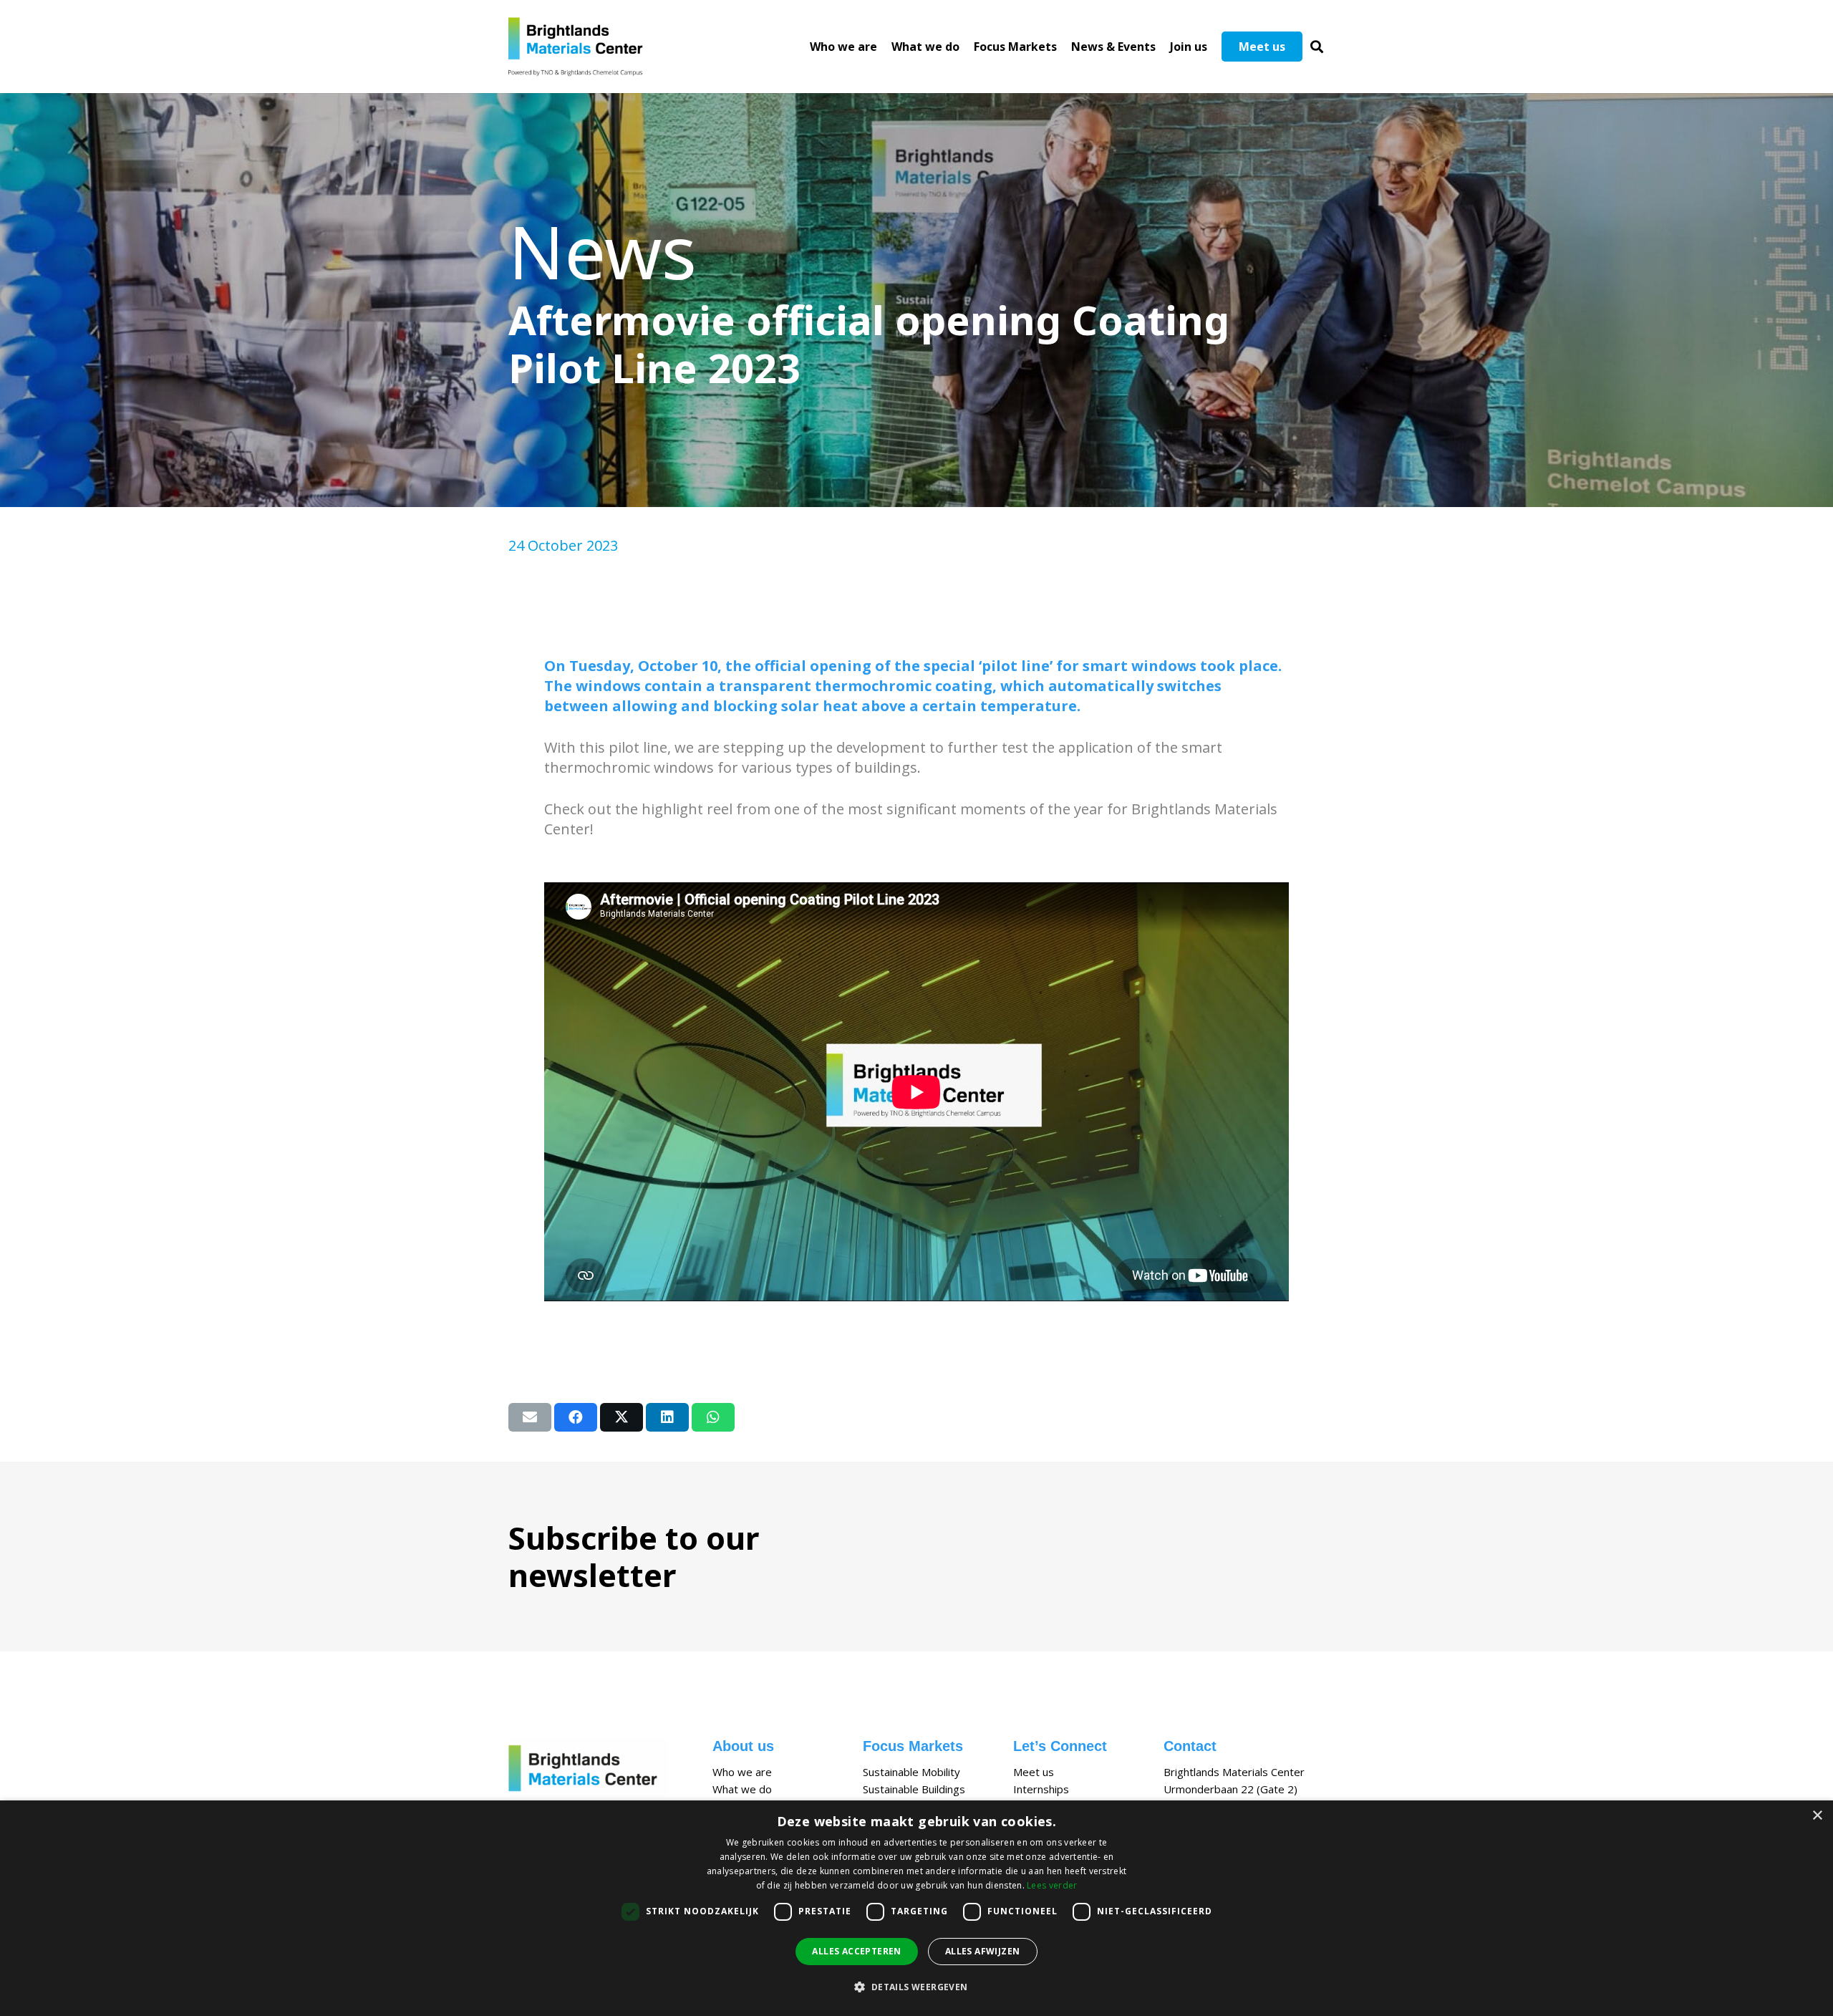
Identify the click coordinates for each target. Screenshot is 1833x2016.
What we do (742, 1789)
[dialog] (916, 1908)
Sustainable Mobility (911, 1772)
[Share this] (576, 1417)
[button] (1317, 47)
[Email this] (530, 1417)
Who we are (742, 1772)
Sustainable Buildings (914, 1789)
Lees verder (1052, 1885)
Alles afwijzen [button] (983, 1951)
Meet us (1034, 1772)
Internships (1041, 1789)
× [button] (1817, 1816)
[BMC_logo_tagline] (581, 47)
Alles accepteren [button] (856, 1951)
